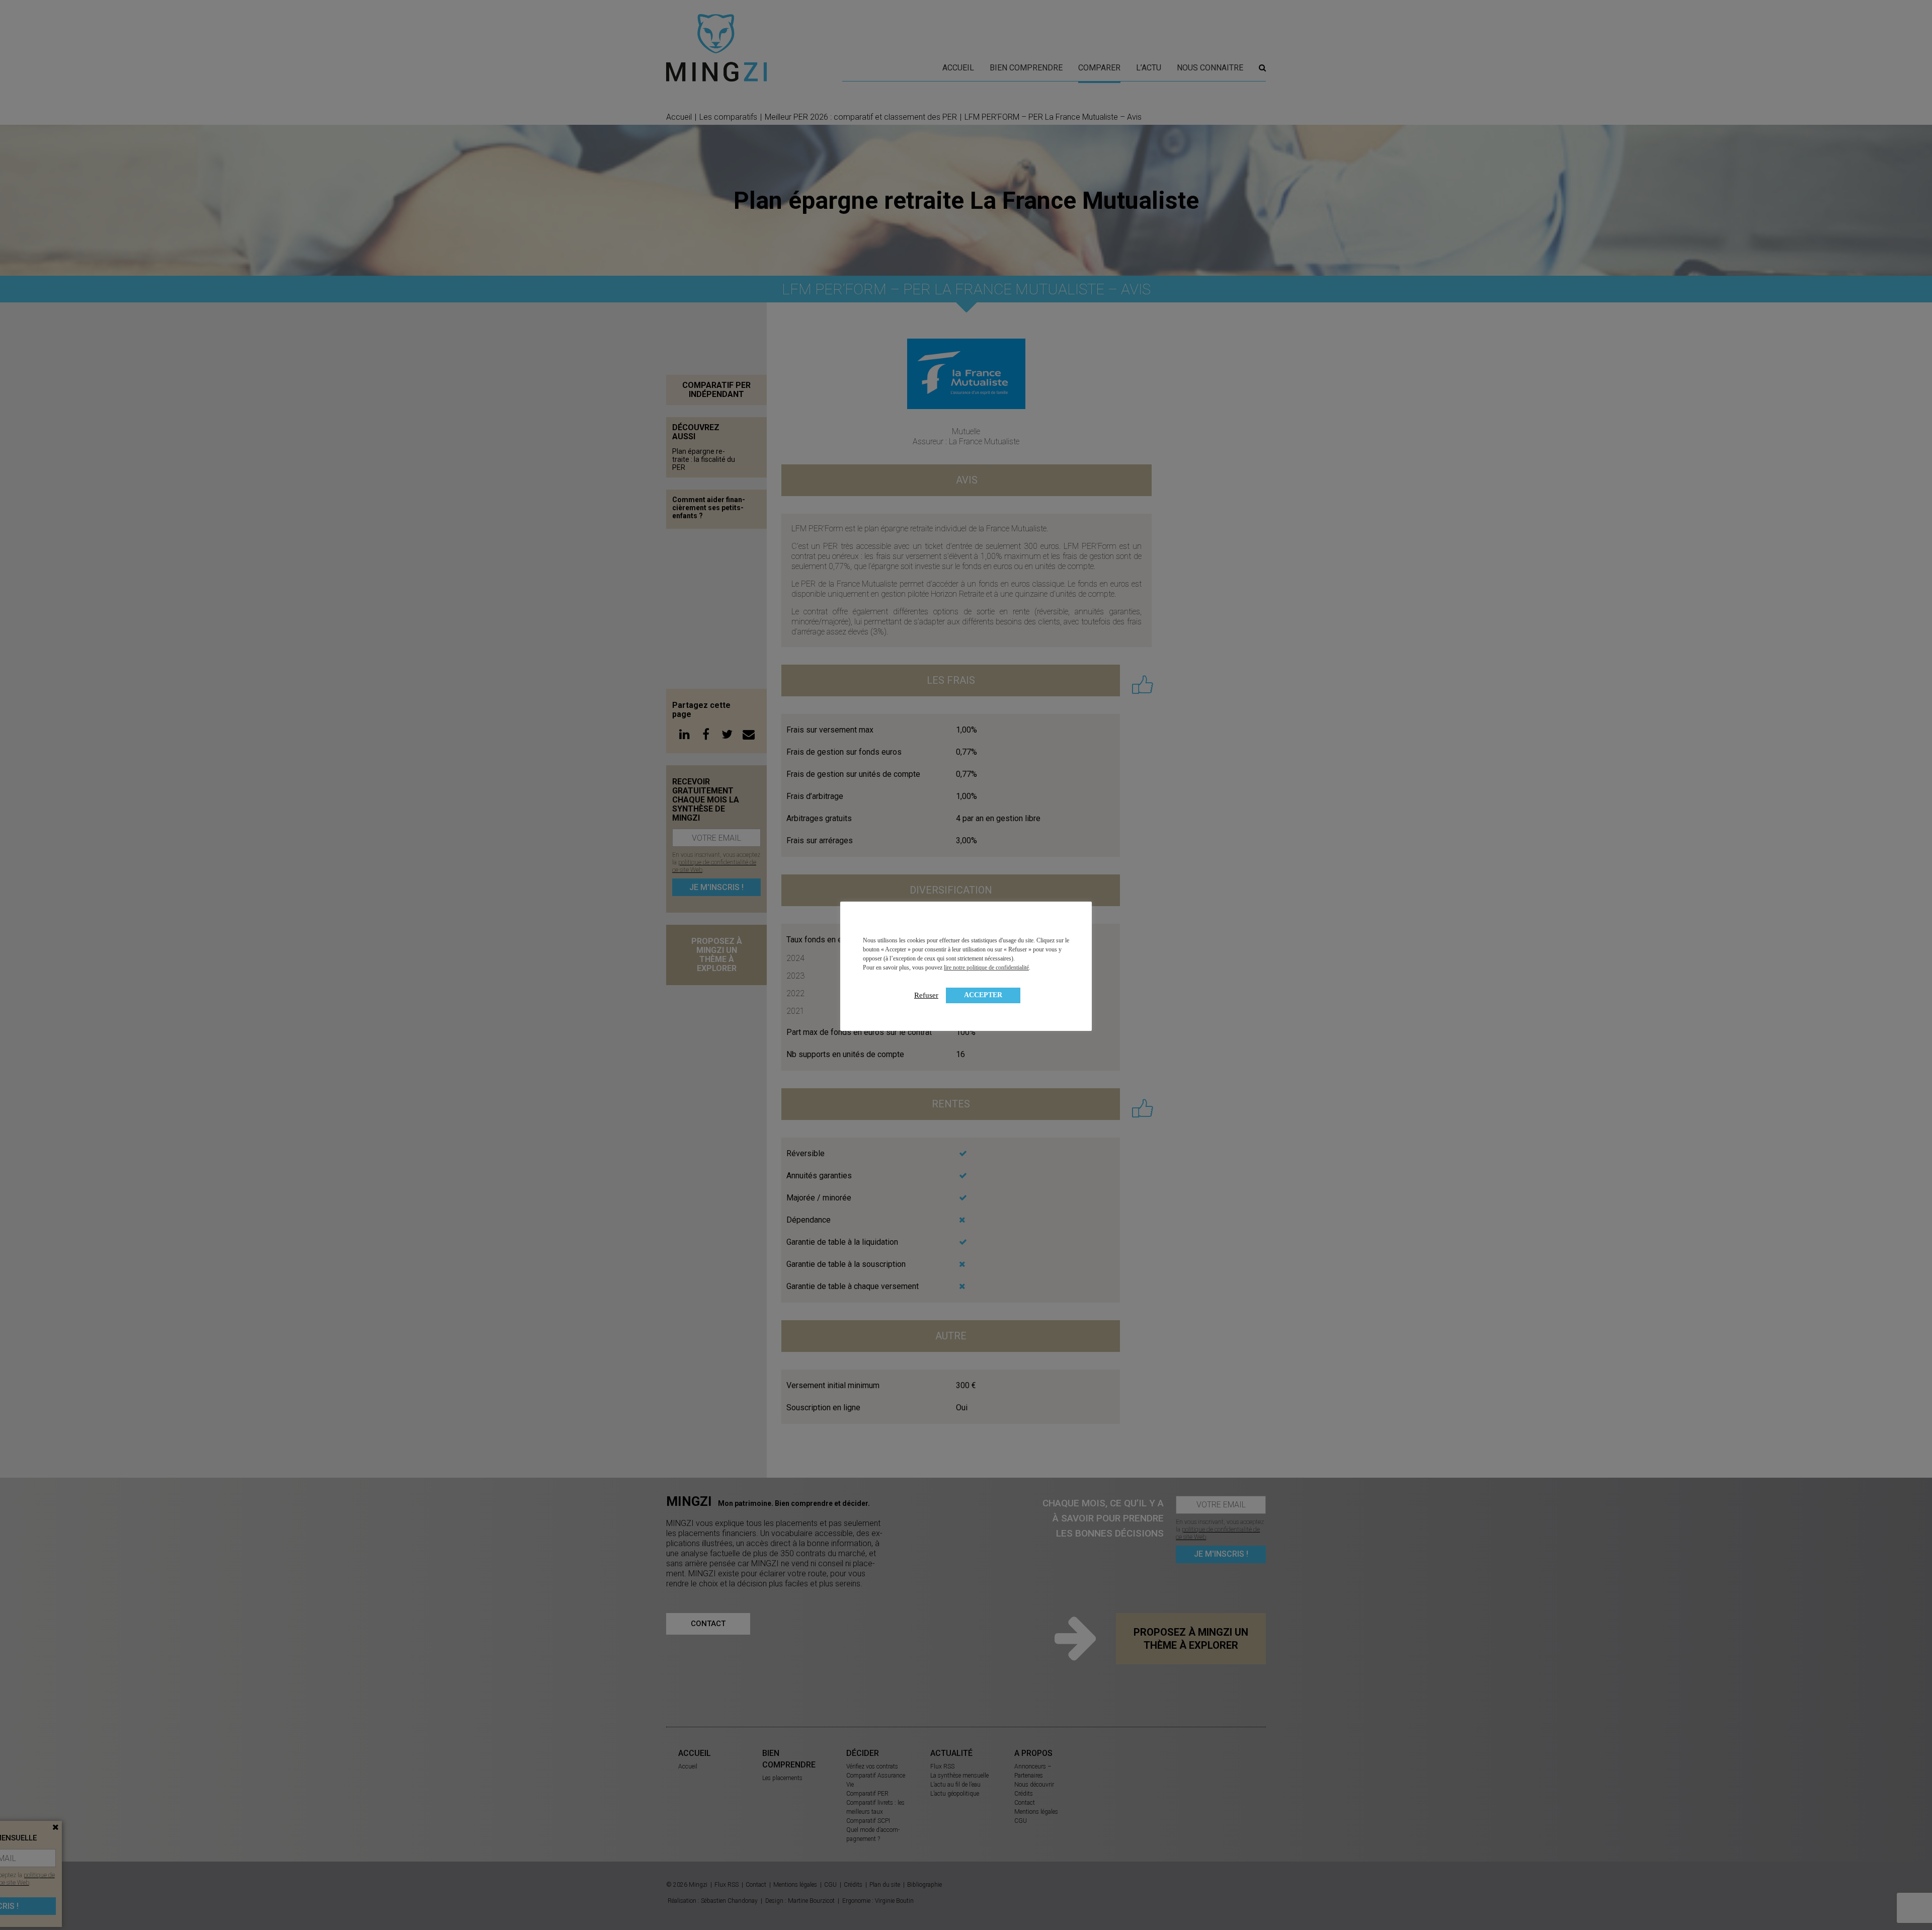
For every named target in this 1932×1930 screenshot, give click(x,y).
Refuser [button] (926, 995)
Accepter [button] (983, 995)
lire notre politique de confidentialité (986, 968)
